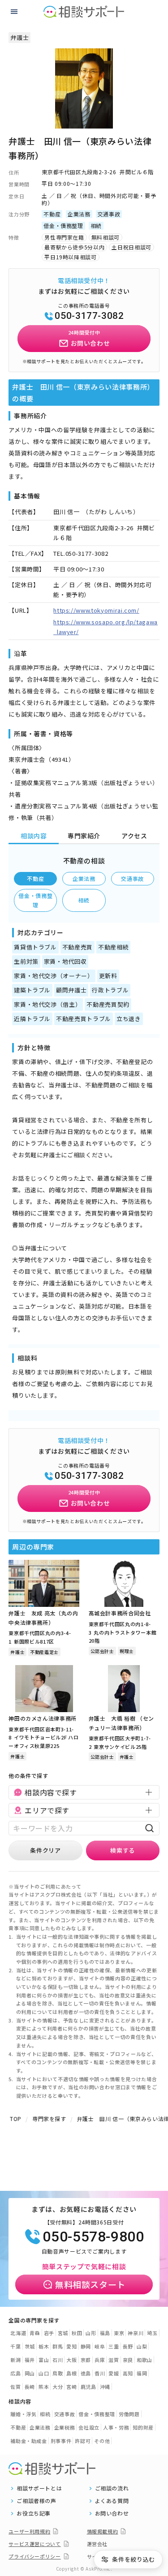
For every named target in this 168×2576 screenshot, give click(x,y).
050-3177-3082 (89, 316)
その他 (102, 2441)
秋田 (77, 2333)
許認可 (83, 2441)
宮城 (63, 2333)
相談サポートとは (39, 2488)
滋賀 (114, 2360)
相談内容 (34, 836)
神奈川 (136, 2333)
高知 (128, 2373)
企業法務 (84, 878)
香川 (100, 2373)
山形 (91, 2333)
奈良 (128, 2360)
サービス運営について (35, 2544)
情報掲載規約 (103, 2531)
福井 (30, 2360)
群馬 (58, 2346)
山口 (44, 2373)
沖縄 (105, 2387)
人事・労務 (116, 2427)
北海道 (18, 2333)
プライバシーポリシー (35, 2556)
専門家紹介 (84, 836)
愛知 (71, 2346)
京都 (86, 2360)
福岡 (142, 2373)
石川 (58, 2360)
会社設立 (89, 2427)
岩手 (49, 2333)
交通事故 (132, 878)
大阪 (71, 2360)
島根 (71, 2373)
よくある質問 (112, 2501)
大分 (58, 2387)
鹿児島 (88, 2387)
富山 (44, 2360)
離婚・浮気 (23, 2414)
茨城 (30, 2346)
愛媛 (114, 2373)
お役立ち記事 (34, 2513)
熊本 (44, 2387)
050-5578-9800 (93, 2237)
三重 (114, 2346)
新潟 (15, 2360)
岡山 (30, 2373)
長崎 (30, 2387)
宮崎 (71, 2387)
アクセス (134, 836)
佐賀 (15, 2387)
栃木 (44, 2346)
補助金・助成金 (29, 2441)
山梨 (142, 2346)
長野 (128, 2346)
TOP (16, 2119)
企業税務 (65, 2427)
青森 (35, 2333)
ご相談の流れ (112, 2488)
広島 (15, 2373)
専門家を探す (49, 2119)
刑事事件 (61, 2441)
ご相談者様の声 (37, 2501)
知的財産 (143, 2427)
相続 (84, 900)
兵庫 (100, 2360)
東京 (119, 2333)
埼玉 (152, 2333)
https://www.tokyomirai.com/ (96, 610)
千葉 (15, 2346)
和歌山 (144, 2360)
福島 (105, 2333)
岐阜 (100, 2346)
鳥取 (58, 2373)
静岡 (86, 2346)
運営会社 (97, 2544)
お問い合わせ (112, 2513)
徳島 (86, 2373)
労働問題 (129, 2414)
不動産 (35, 878)
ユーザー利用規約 (29, 2531)
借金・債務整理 (35, 900)
